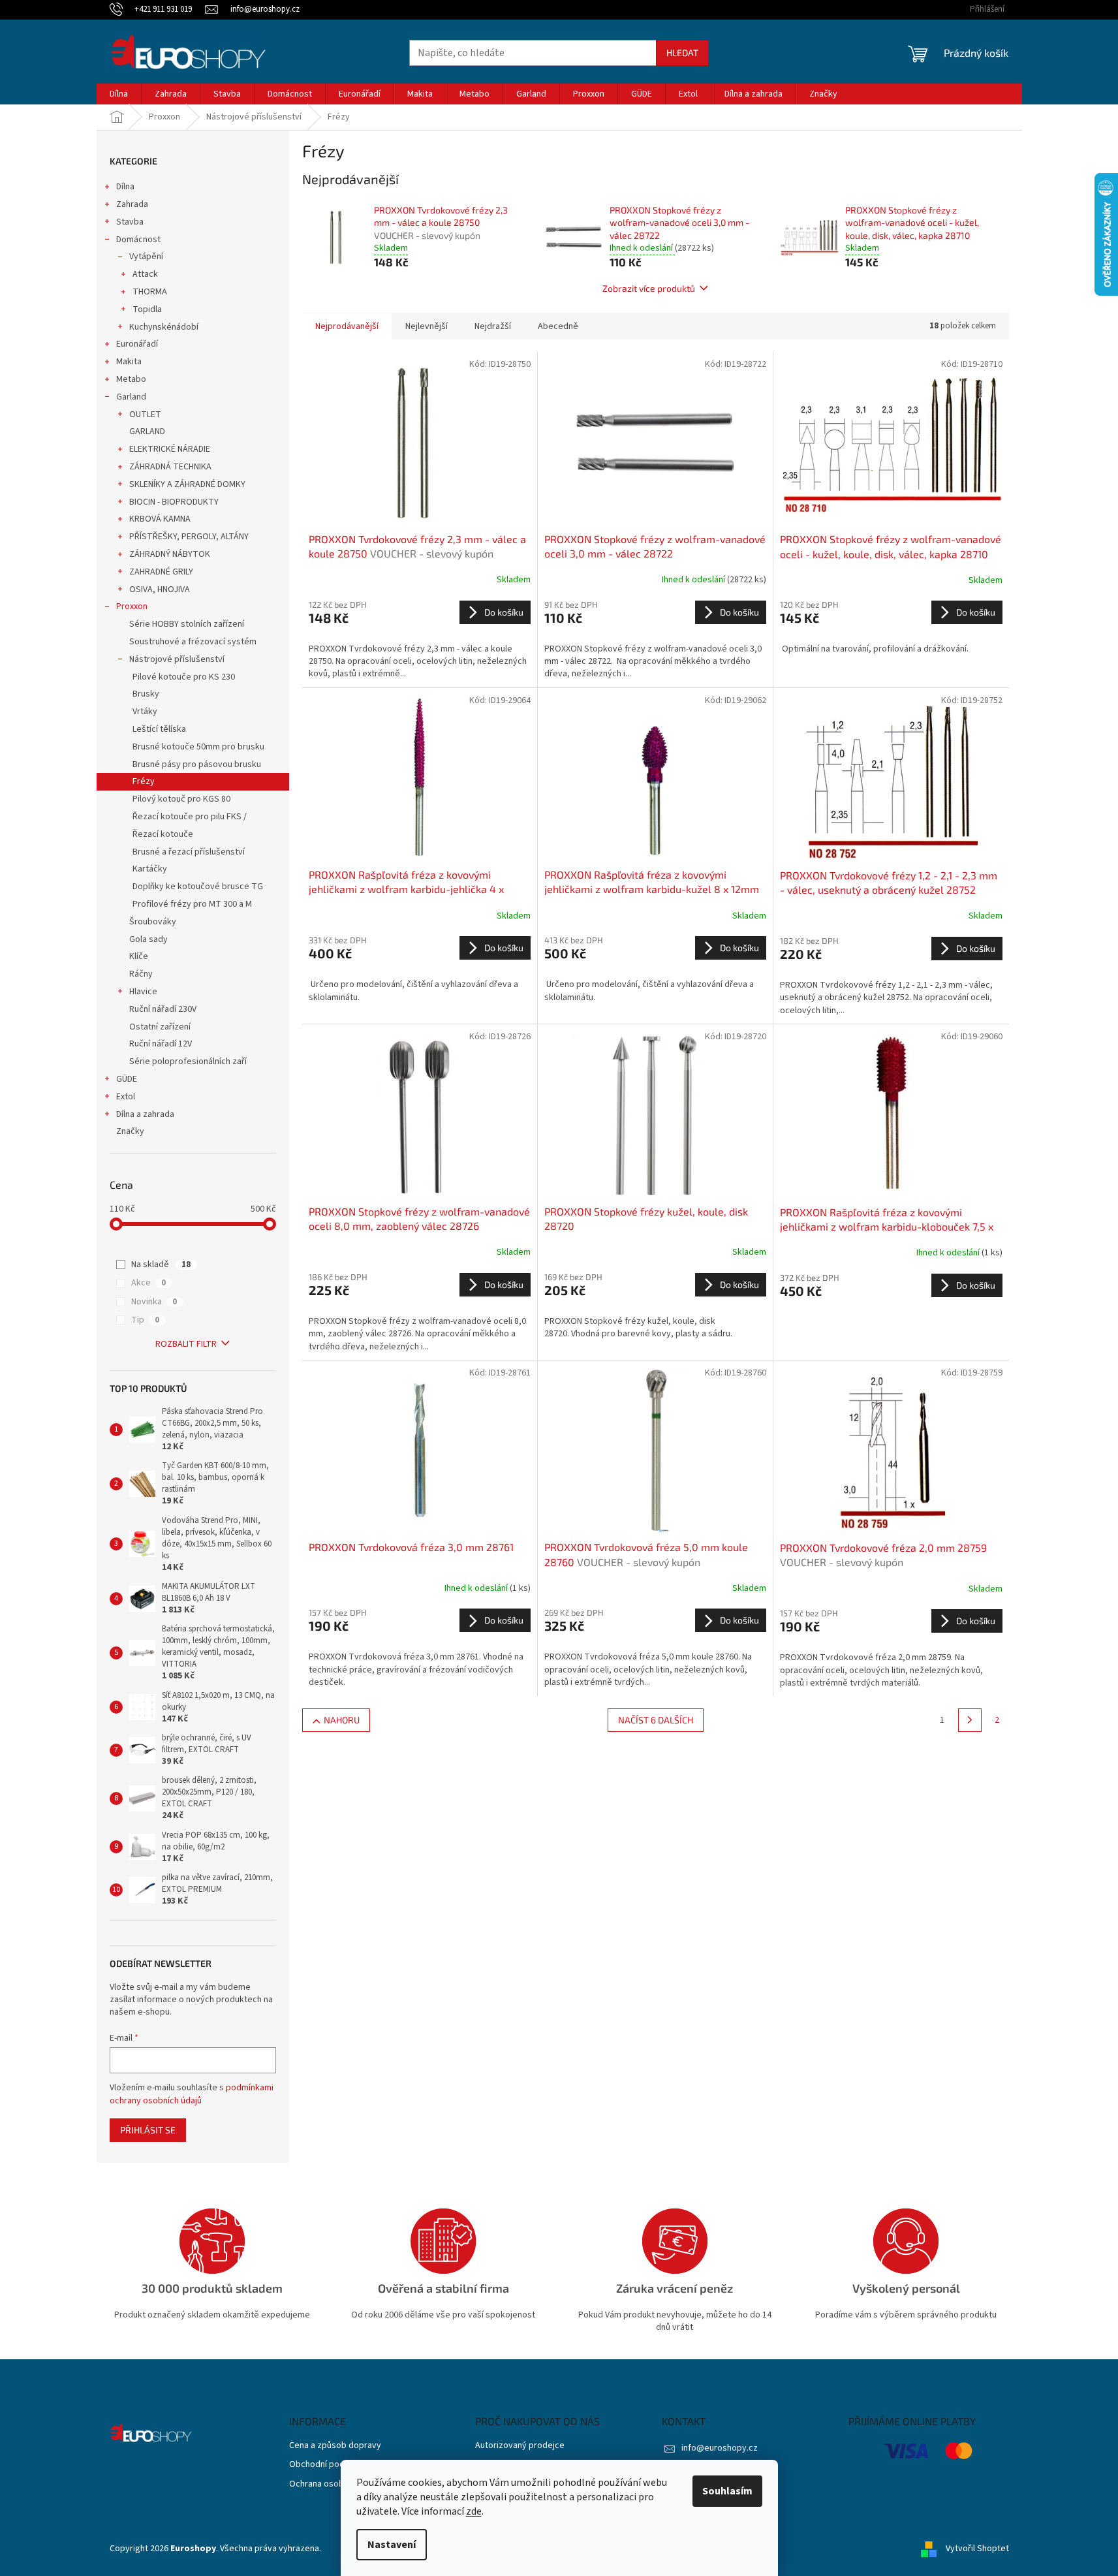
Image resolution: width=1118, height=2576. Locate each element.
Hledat (682, 53)
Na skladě (161, 1264)
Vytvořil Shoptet (977, 2549)
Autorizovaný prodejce (520, 2446)
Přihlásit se (148, 2130)
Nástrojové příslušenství (177, 659)
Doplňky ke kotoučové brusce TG (198, 887)
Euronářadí (137, 344)
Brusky (146, 694)
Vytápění (146, 257)
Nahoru (342, 1720)
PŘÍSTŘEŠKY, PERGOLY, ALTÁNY (189, 537)
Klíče (139, 956)
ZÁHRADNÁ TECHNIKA (170, 467)
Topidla (147, 309)
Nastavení (392, 2545)
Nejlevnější (427, 326)
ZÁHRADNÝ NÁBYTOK (170, 554)
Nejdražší (493, 326)
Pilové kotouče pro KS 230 (184, 677)
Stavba (130, 222)
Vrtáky (145, 712)
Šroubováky (153, 922)
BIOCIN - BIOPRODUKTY (174, 502)
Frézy (144, 781)
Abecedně (558, 326)
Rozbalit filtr (186, 1344)
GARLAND (147, 432)
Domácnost (138, 240)
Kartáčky (150, 869)
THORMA (150, 292)
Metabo (131, 379)
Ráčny (141, 974)
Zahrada (132, 204)
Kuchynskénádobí (164, 327)
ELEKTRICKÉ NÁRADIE (170, 449)
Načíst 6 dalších (656, 1720)
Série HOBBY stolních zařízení (187, 624)
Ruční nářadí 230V (163, 1009)
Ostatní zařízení (160, 1027)
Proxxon (132, 606)
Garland (131, 397)
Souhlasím (727, 2491)
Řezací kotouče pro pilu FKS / (190, 817)
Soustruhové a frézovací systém (193, 642)
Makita (129, 362)
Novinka (154, 1302)
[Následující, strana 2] (970, 1720)
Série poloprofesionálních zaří (188, 1061)
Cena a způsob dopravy (335, 2446)
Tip (145, 1320)
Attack (145, 274)
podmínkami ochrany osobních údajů (192, 2094)
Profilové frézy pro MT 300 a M (192, 904)
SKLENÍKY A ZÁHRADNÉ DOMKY (187, 484)
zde (474, 2511)
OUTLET (145, 415)
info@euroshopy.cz (720, 2448)
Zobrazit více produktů (649, 288)
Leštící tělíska (159, 729)
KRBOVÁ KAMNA (160, 519)
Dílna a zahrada (145, 1114)
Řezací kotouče (163, 834)
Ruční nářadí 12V (161, 1044)
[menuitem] (119, 94)
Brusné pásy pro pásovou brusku (197, 764)
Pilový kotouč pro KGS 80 (181, 799)
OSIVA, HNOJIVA (160, 589)
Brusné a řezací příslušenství (189, 852)
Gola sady (148, 939)
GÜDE (127, 1079)
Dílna (125, 187)
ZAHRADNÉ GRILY (161, 572)
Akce (148, 1283)
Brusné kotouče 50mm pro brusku (198, 747)
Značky (130, 1131)
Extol (126, 1097)
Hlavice (143, 992)
